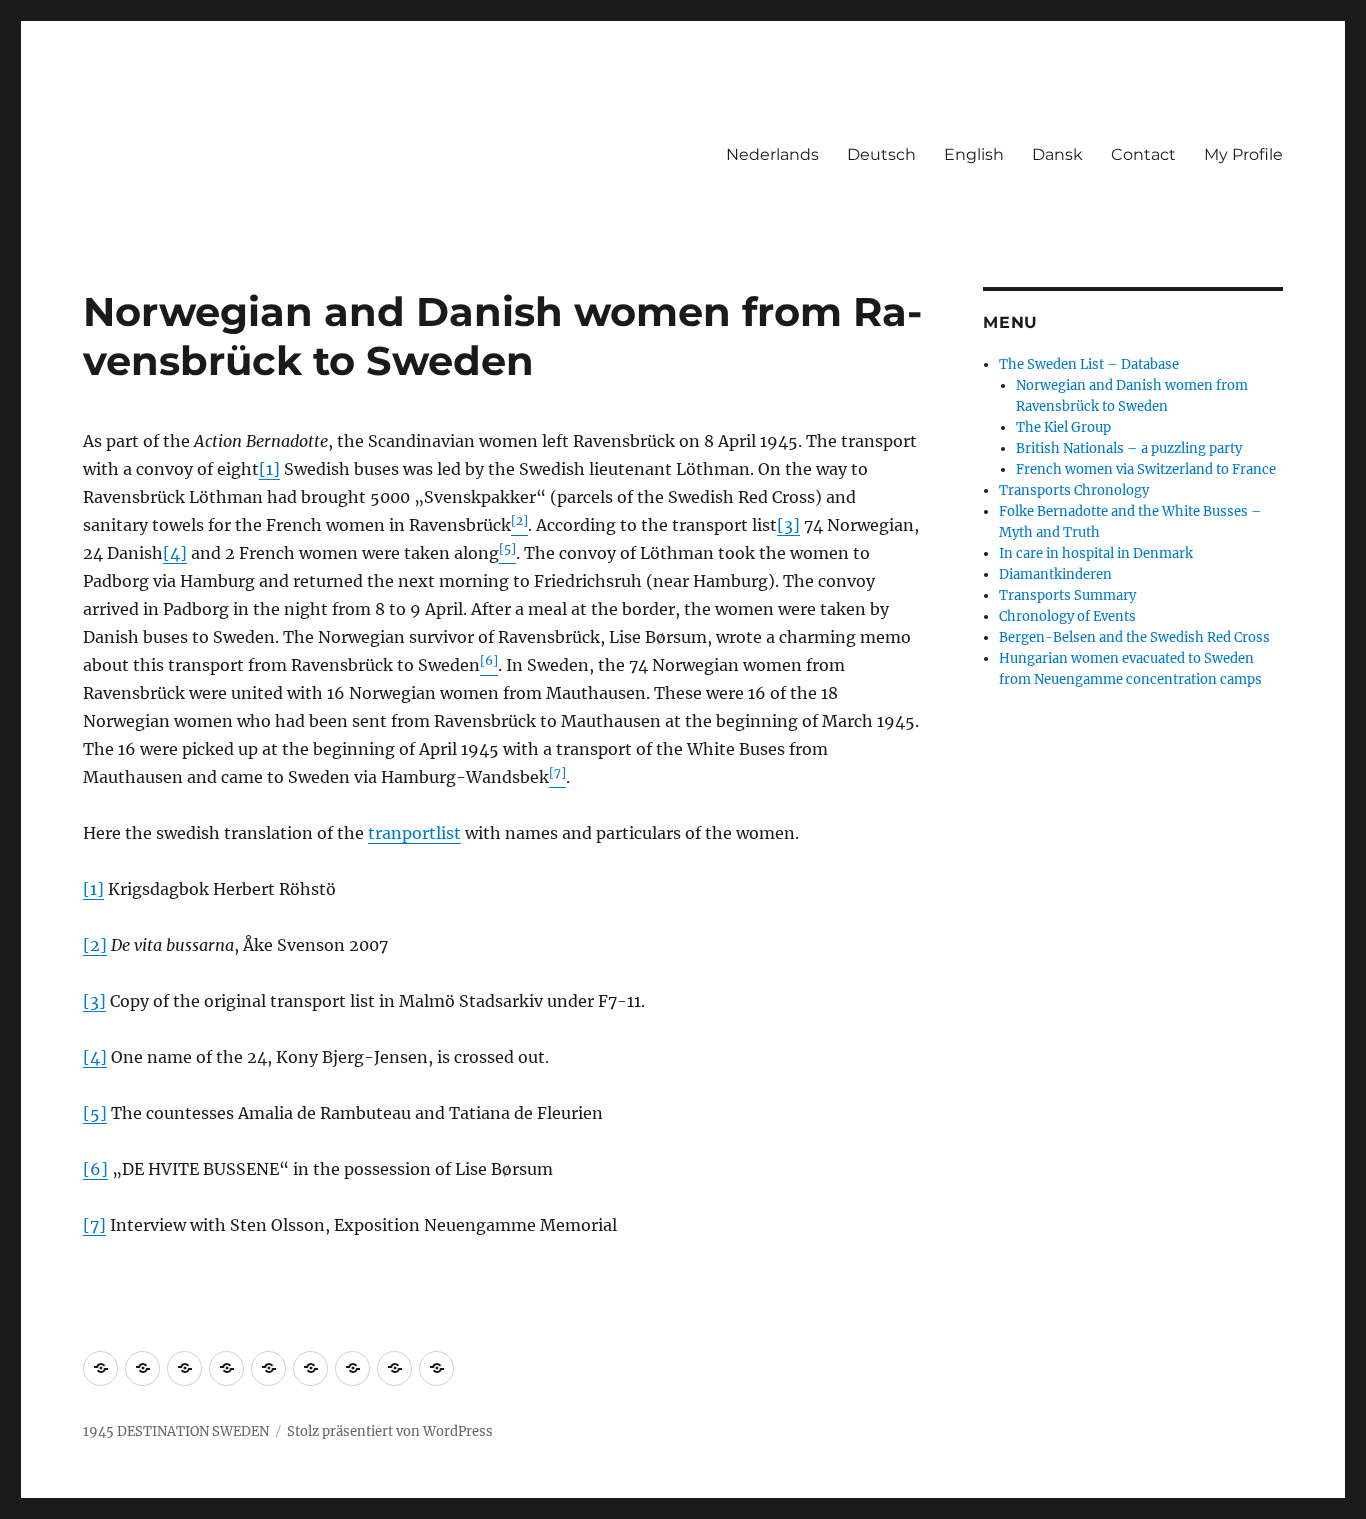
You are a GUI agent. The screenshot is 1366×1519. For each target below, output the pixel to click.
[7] (94, 1225)
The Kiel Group (1063, 427)
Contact (1143, 154)
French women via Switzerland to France (1146, 469)
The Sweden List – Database (1089, 364)
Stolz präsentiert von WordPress (390, 1431)
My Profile (1243, 154)
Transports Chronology (1074, 490)
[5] (95, 1113)
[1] (269, 469)
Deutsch (881, 154)
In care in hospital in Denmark (1096, 553)
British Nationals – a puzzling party (1129, 448)
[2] (95, 945)
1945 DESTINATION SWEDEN (176, 1431)
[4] (175, 553)
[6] (95, 1169)
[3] (788, 525)
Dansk (1057, 154)
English (974, 154)
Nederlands (772, 154)
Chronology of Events (1067, 616)
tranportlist (414, 833)
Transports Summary (1067, 595)
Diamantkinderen (1055, 574)
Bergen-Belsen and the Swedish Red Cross (1134, 637)
